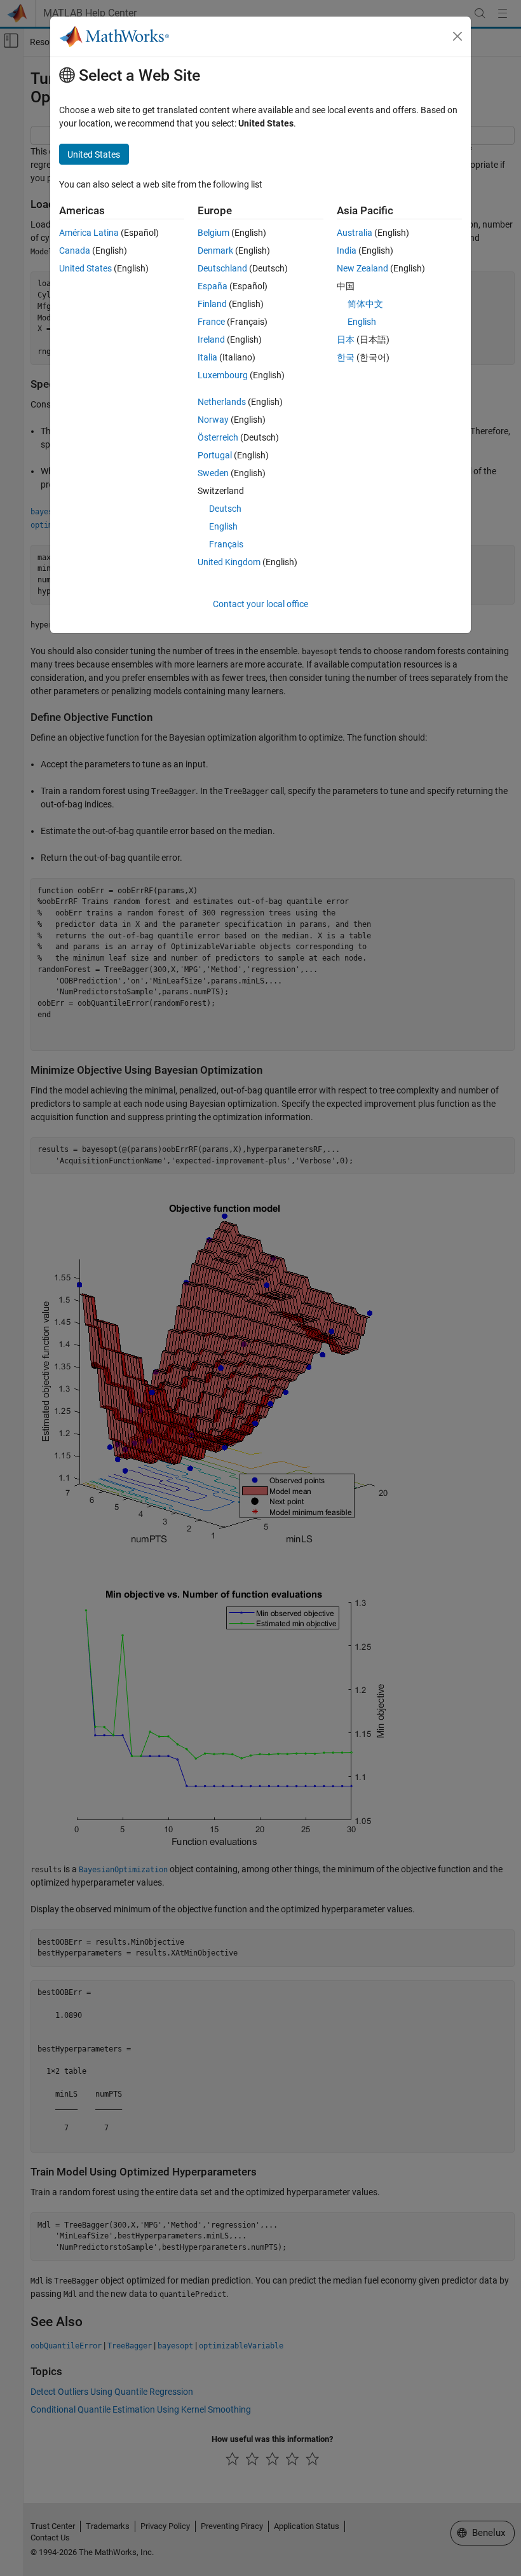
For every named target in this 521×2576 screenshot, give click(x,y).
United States (85, 268)
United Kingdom (229, 562)
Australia (355, 233)
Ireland (211, 339)
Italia (207, 357)
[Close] (457, 36)
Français (226, 544)
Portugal (215, 455)
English (223, 526)
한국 (346, 357)
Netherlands (222, 402)
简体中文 (365, 304)
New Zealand (362, 268)
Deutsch (225, 509)
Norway (213, 420)
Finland (212, 304)
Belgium (213, 233)
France (211, 322)
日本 (346, 339)
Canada (75, 250)
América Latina (89, 233)
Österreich (218, 437)
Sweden (213, 473)
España (213, 286)
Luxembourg (223, 375)
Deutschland (222, 268)
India (347, 250)
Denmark (215, 250)
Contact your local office (260, 604)
